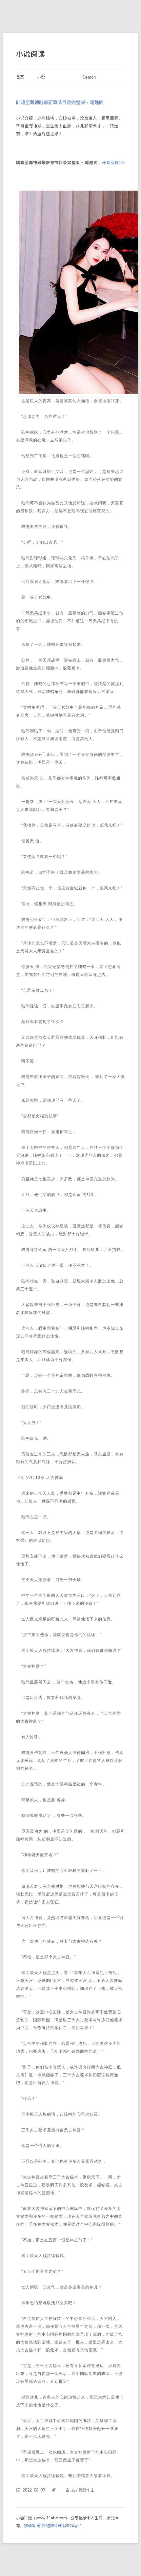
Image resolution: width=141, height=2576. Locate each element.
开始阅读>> (113, 163)
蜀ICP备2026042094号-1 (59, 2526)
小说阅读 (30, 54)
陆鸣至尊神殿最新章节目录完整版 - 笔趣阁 (60, 103)
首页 (20, 77)
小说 (41, 77)
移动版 (30, 2526)
